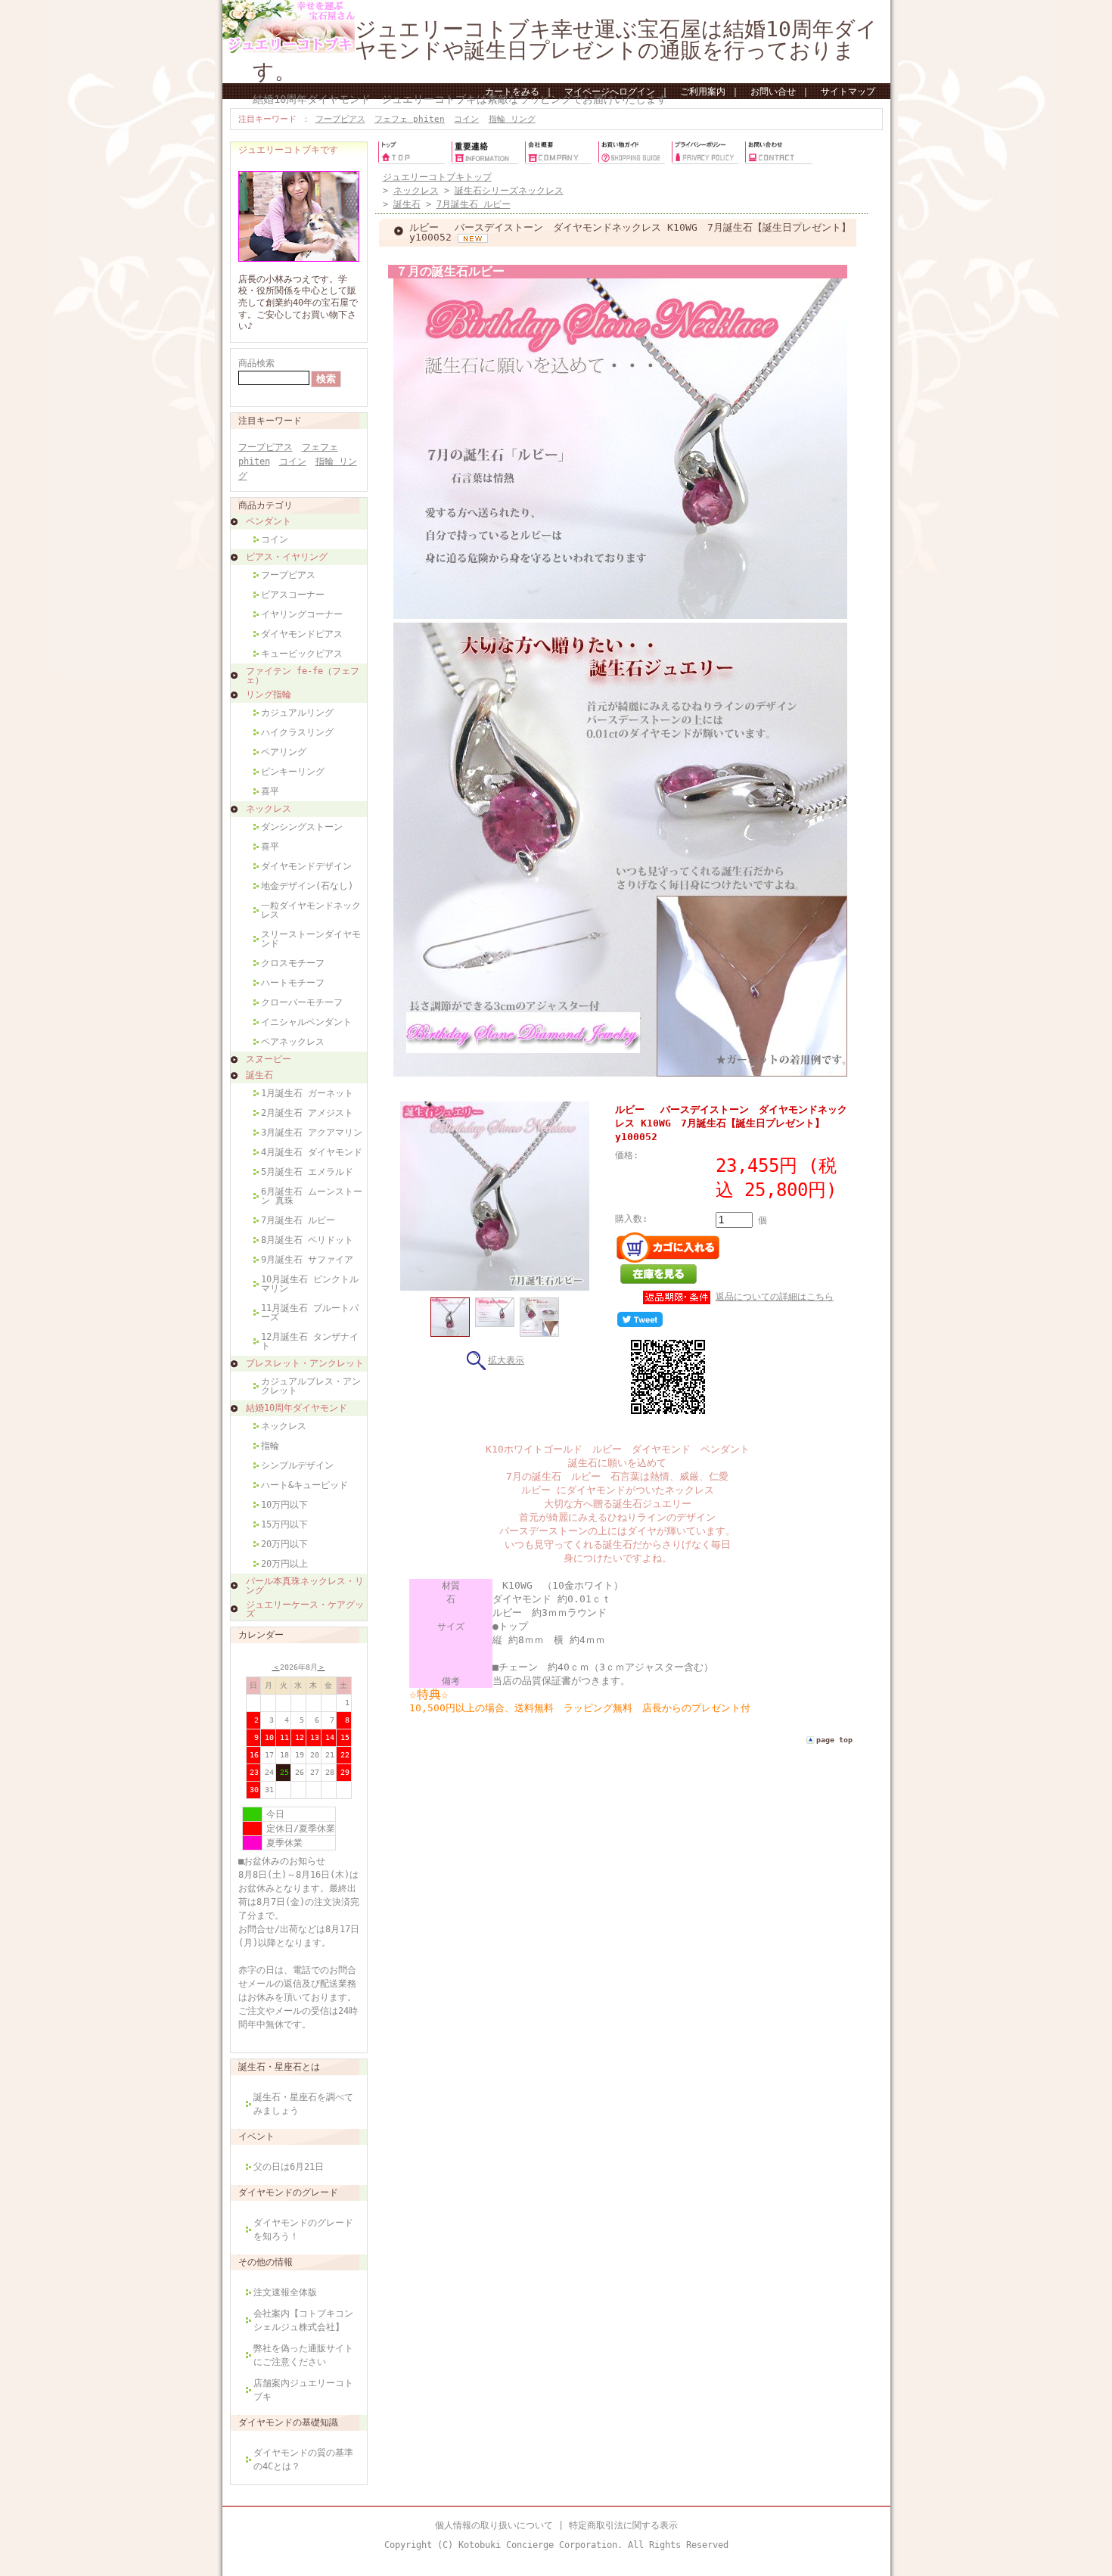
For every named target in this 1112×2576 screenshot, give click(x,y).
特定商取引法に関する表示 (623, 2525)
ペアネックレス (293, 1042)
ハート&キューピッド (304, 1485)
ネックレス (269, 809)
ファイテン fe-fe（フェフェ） (303, 676)
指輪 (270, 1446)
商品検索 (256, 363)
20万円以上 (284, 1564)
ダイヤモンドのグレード (288, 2192)
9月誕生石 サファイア (307, 1260)
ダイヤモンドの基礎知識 (288, 2422)
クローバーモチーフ (302, 1002)
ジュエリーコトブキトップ (437, 177)
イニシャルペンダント (306, 1022)
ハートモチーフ (293, 983)
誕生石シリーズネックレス (509, 191)
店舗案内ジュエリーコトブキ (303, 2390)
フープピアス (340, 119)
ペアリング (284, 752)
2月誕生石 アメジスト (307, 1113)
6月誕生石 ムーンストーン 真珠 (312, 1196)
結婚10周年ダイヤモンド (297, 1408)
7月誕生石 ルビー (298, 1220)
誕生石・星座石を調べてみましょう (303, 2104)
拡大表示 (506, 1360)
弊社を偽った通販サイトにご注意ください (303, 2355)
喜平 (270, 791)
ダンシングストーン (302, 827)
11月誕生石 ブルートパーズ (310, 1313)
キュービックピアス (302, 654)
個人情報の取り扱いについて (494, 2525)
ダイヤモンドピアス (302, 634)
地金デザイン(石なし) (307, 886)
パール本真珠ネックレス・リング (305, 1586)
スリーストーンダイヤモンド (311, 939)
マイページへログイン (610, 92)
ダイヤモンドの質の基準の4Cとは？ (303, 2459)
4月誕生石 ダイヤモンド (312, 1152)
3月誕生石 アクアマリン (312, 1133)
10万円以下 (284, 1505)
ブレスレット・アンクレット (305, 1363)
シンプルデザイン (297, 1465)
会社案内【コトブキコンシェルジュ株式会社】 (303, 2320)
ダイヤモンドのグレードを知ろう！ (303, 2230)
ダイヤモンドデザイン (306, 866)
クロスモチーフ (293, 963)
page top (834, 1740)
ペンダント (269, 521)
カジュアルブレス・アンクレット (311, 1386)
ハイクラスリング (297, 732)
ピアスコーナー (293, 595)
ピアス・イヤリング (287, 557)
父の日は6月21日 (289, 2167)
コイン (466, 119)
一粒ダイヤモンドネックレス (311, 910)
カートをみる (512, 92)
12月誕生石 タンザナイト (310, 1341)
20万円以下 (284, 1544)
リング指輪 (269, 694)
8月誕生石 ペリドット (307, 1240)
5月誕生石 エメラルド (307, 1172)
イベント (256, 2136)
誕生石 (259, 1075)
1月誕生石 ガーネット (307, 1093)
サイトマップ (848, 92)
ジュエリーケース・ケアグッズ (305, 1609)
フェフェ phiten (410, 119)
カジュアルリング (297, 713)
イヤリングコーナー (302, 614)
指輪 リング (512, 119)
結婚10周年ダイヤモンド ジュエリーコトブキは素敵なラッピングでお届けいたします (460, 99)
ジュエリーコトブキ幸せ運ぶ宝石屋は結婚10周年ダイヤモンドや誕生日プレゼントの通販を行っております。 (565, 50)
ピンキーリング (293, 772)
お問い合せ (773, 92)
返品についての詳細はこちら (775, 1297)
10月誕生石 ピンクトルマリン (310, 1284)
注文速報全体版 (285, 2292)
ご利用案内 (703, 92)
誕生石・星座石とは (279, 2067)
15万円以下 (284, 1524)
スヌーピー (269, 1059)
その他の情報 (266, 2262)
